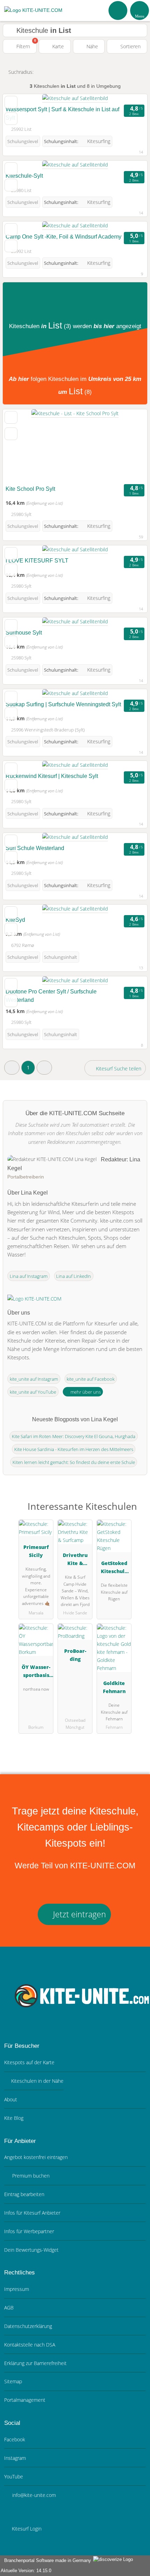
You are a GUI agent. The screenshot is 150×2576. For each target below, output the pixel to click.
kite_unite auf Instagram (34, 1379)
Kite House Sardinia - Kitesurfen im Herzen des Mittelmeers (74, 1449)
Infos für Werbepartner (29, 2231)
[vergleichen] (11, 119)
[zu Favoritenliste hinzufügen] (11, 102)
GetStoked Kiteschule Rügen (114, 1568)
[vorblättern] (130, 446)
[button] (12, 1067)
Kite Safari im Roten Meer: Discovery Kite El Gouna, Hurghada (74, 1436)
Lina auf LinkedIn (74, 1276)
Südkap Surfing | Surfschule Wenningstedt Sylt (63, 704)
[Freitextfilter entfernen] (118, 10)
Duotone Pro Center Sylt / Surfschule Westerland (51, 996)
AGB (9, 2308)
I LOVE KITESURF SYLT (37, 561)
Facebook (15, 2439)
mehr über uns (85, 1392)
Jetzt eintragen (78, 1914)
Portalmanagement (25, 2400)
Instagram (15, 2458)
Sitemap (13, 2381)
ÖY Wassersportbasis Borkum (36, 1672)
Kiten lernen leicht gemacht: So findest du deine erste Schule (74, 1462)
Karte (57, 46)
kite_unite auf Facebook (91, 1379)
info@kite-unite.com (33, 2495)
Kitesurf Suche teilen (118, 1068)
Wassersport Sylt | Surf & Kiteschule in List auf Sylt (62, 114)
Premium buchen (30, 2176)
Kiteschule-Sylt (24, 176)
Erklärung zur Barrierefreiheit (35, 2363)
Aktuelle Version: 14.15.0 (26, 2571)
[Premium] (136, 1512)
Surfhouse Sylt (24, 633)
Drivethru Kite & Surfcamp (75, 1560)
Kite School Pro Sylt (30, 489)
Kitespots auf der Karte (29, 2062)
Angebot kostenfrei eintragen (36, 2157)
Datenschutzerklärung (28, 2326)
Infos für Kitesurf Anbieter (32, 2213)
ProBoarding (75, 1655)
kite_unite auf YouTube (33, 1392)
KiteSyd (15, 920)
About (11, 2099)
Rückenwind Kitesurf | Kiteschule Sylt (52, 776)
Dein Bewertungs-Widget (31, 2250)
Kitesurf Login (26, 2529)
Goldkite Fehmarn (114, 1687)
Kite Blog (14, 2118)
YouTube (14, 2476)
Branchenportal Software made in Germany (46, 2560)
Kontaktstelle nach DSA (30, 2345)
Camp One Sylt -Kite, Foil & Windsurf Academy (63, 237)
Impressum (17, 2289)
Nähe (92, 46)
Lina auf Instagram (29, 1276)
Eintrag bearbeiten (24, 2194)
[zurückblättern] (20, 446)
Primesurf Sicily (36, 1551)
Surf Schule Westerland (35, 848)
